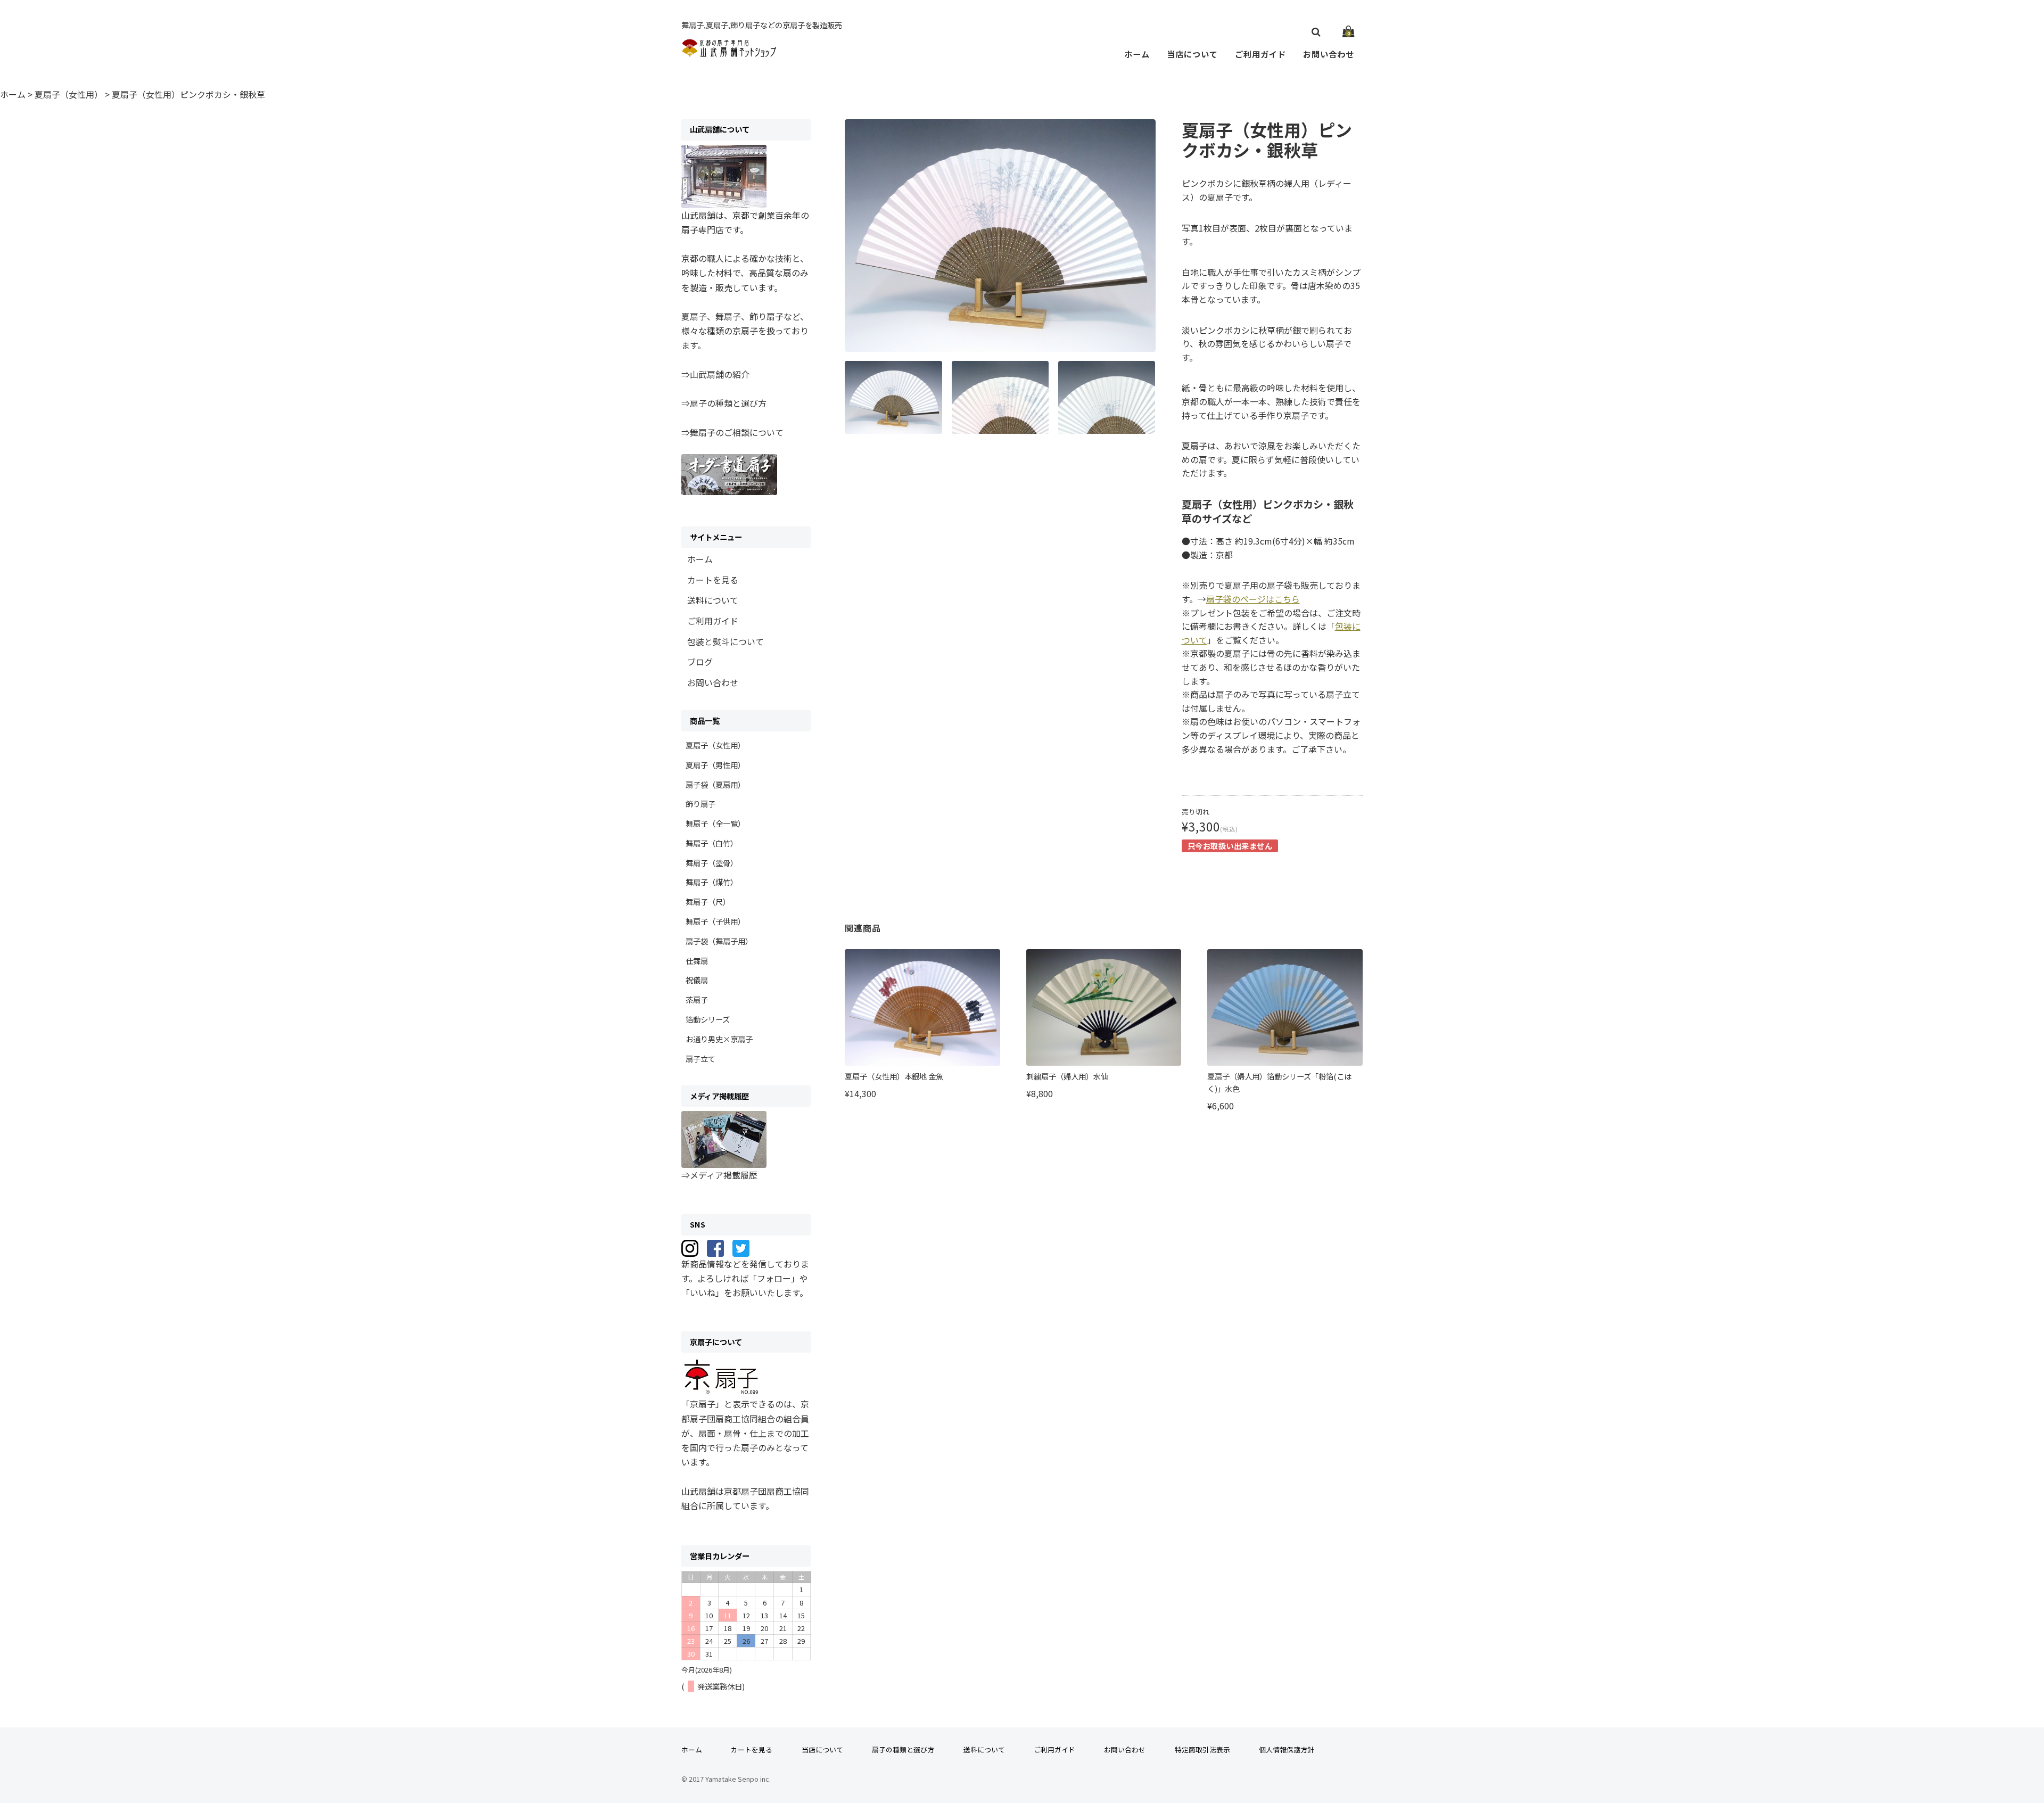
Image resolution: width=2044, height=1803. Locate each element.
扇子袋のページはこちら (1253, 599)
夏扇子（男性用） (715, 765)
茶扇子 (697, 999)
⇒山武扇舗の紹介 (715, 374)
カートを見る (713, 580)
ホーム (1137, 54)
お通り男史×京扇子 (719, 1039)
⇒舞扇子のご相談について (732, 432)
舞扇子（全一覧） (715, 823)
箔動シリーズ (708, 1019)
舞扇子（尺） (708, 901)
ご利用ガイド (1260, 54)
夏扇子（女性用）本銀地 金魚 (894, 1076)
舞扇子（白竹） (712, 843)
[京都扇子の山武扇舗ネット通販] (730, 52)
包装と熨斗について (726, 641)
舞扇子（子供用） (715, 921)
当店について (1192, 54)
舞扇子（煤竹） (712, 882)
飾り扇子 (700, 804)
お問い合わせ (1329, 54)
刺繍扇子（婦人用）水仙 (1067, 1076)
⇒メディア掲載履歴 (719, 1175)
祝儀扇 (697, 980)
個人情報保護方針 (1287, 1750)
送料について (713, 600)
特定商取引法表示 (1202, 1750)
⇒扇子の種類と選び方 (724, 403)
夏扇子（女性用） (715, 745)
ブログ (700, 662)
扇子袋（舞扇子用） (719, 941)
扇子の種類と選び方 (903, 1750)
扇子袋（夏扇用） (715, 784)
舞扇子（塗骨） (712, 863)
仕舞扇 (697, 961)
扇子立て (700, 1059)
